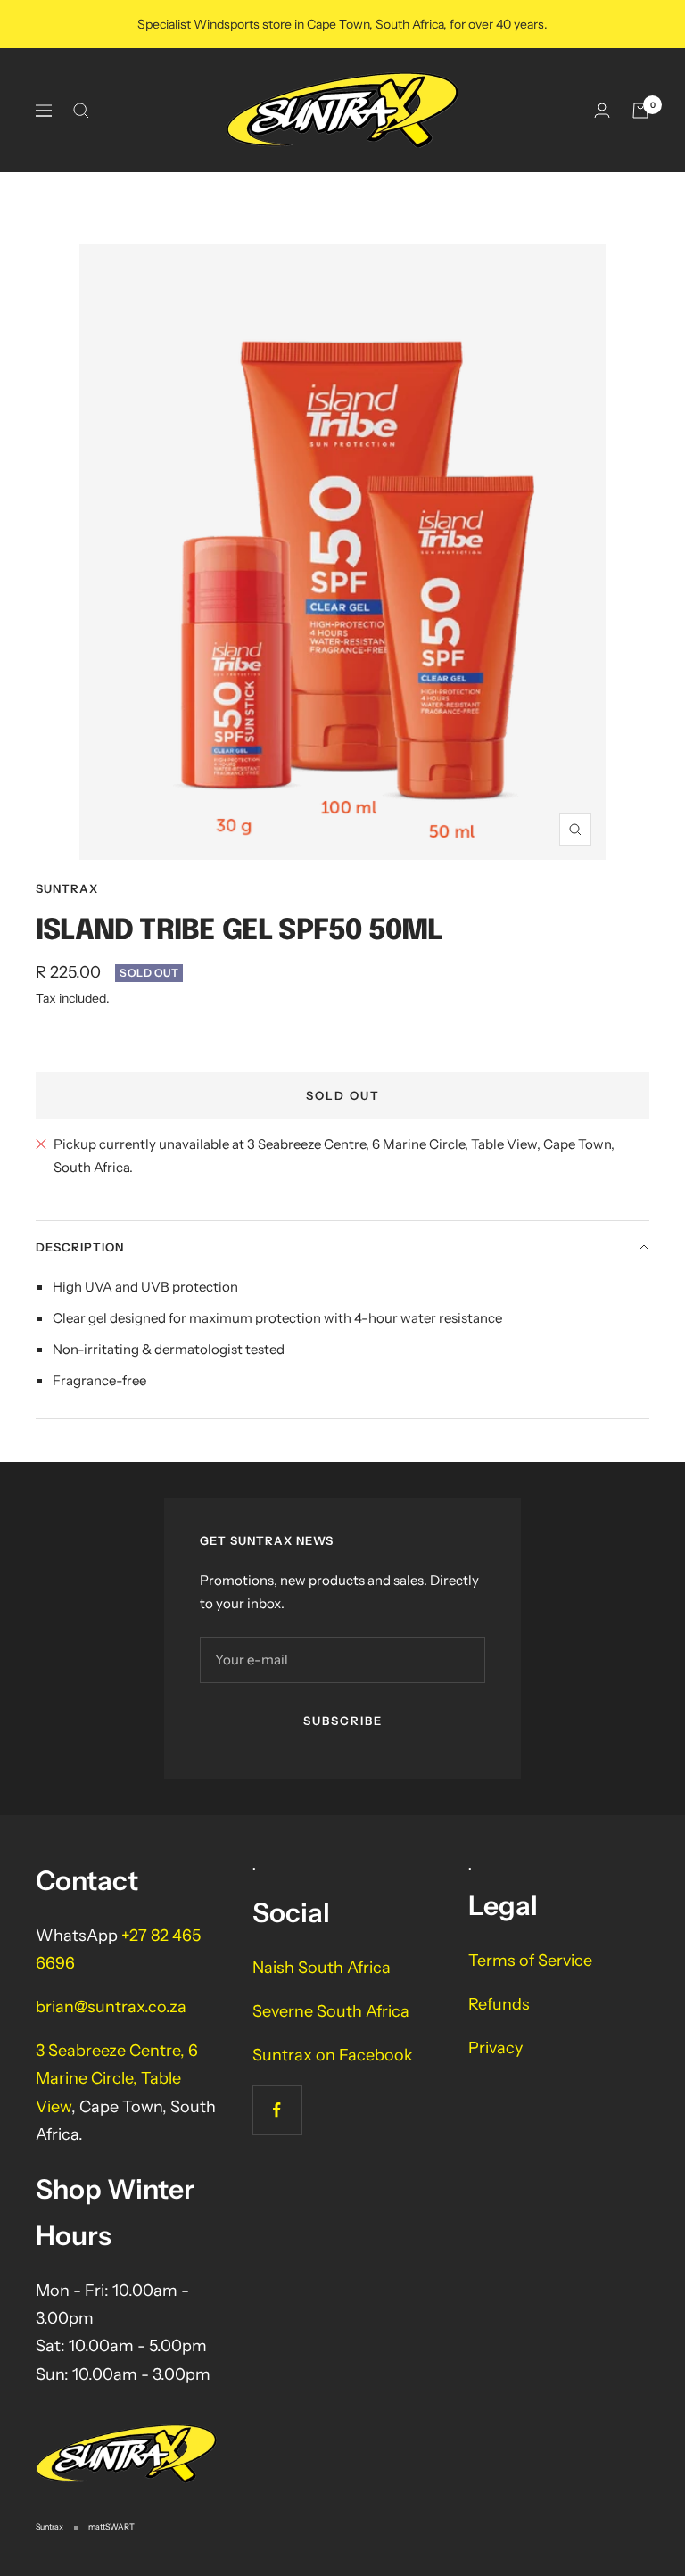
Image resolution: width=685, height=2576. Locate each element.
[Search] (81, 111)
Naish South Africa (322, 1968)
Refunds (499, 2004)
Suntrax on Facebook (333, 2055)
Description (80, 1247)
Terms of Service (530, 1961)
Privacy (495, 2048)
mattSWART (111, 2526)
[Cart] (640, 111)
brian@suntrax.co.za (111, 2007)
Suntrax (67, 888)
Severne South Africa (331, 2011)
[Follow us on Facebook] (277, 2110)
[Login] (602, 110)
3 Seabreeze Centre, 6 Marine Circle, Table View (117, 2078)
